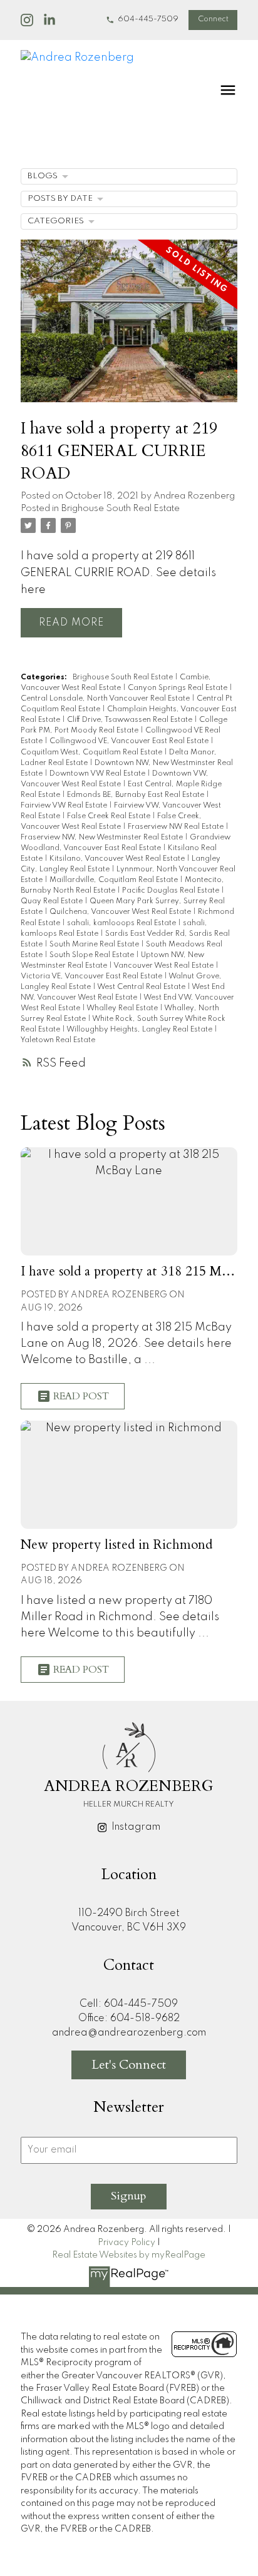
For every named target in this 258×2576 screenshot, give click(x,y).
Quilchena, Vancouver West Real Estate (121, 912)
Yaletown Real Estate (58, 1040)
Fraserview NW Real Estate (177, 827)
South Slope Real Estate (93, 955)
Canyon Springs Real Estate (178, 688)
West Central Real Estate (142, 987)
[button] (142, 20)
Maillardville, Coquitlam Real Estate (115, 880)
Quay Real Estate (53, 901)
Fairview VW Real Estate (65, 806)
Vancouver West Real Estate (164, 966)
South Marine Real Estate (95, 945)
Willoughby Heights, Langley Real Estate (140, 1030)
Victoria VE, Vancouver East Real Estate (92, 976)
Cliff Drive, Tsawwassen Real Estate (131, 720)
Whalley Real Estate (123, 1008)
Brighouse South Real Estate (121, 509)
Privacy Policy (126, 2243)
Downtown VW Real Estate (98, 774)
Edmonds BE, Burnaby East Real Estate (137, 795)
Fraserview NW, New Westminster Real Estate (103, 838)
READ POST (81, 1396)
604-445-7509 (148, 19)
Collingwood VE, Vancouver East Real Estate (130, 741)
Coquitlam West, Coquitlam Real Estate (92, 753)
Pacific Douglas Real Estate (172, 891)
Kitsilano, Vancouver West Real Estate (118, 859)
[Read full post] (129, 328)
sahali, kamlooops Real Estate (122, 923)
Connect (213, 19)
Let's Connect (129, 2065)
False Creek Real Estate (110, 816)
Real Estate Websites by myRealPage (129, 2255)
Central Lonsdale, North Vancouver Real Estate (106, 699)
